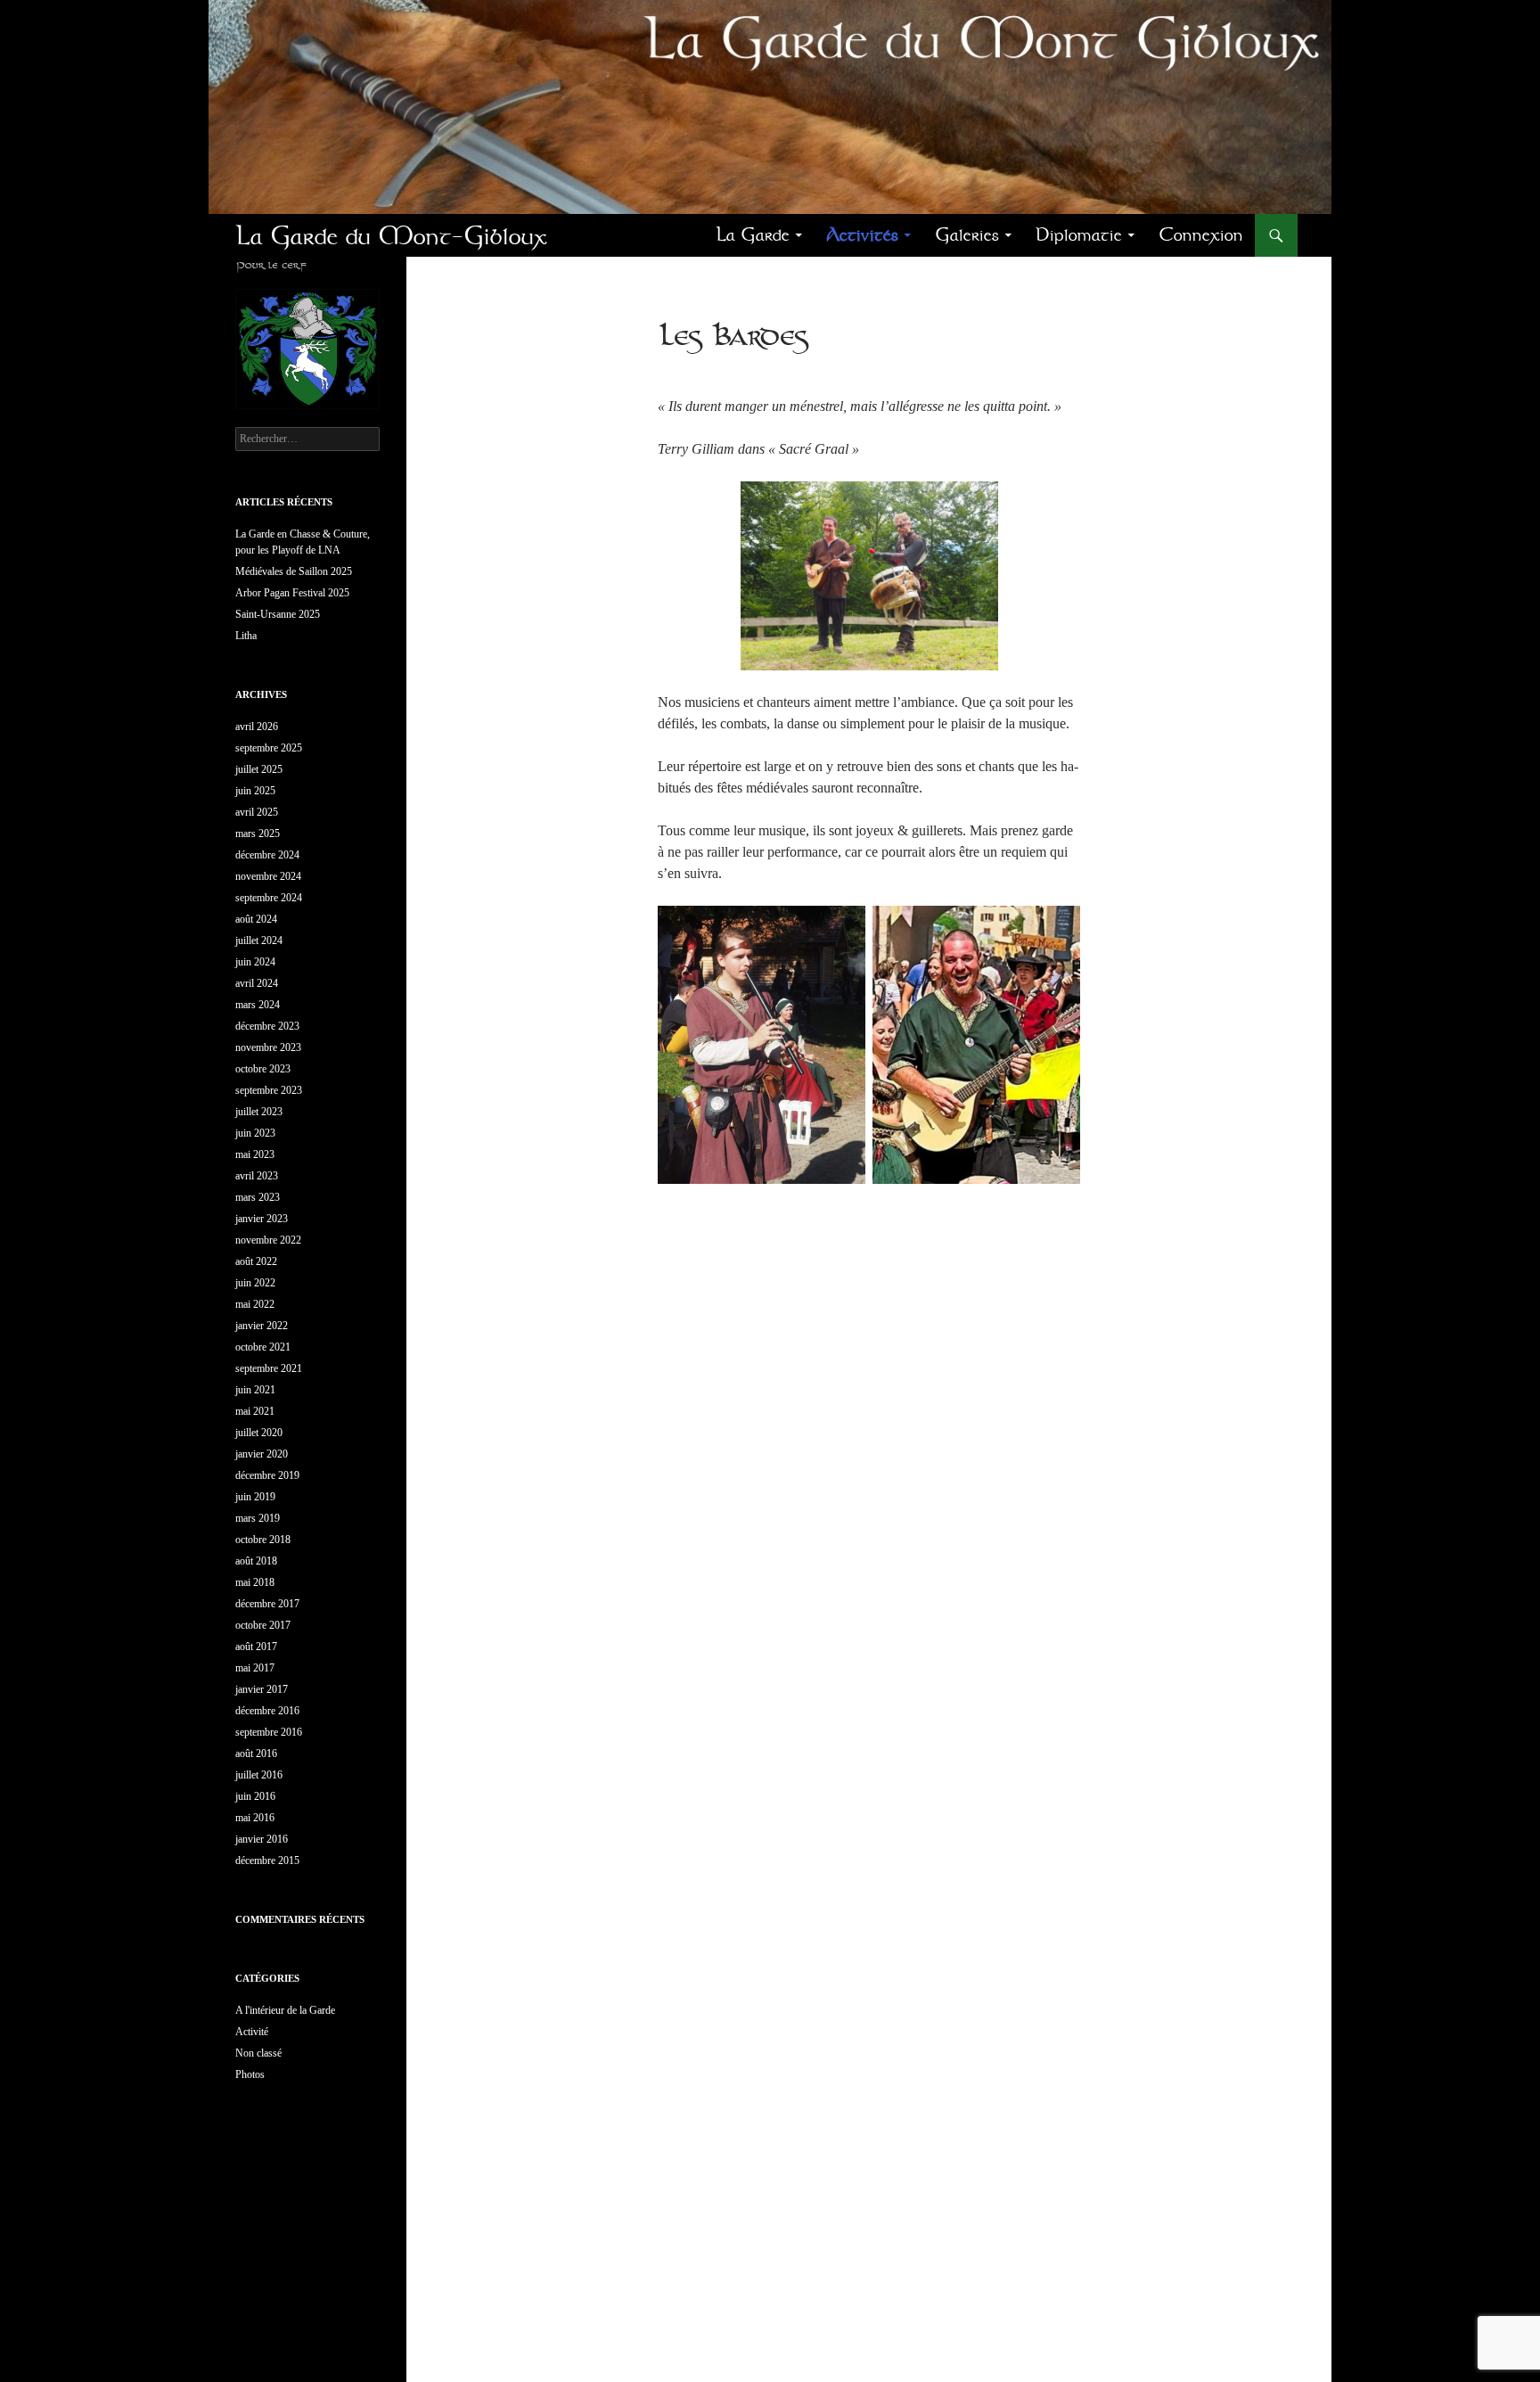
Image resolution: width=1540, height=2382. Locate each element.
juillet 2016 (259, 1775)
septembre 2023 (269, 1090)
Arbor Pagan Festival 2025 (292, 593)
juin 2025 (255, 791)
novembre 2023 (268, 1047)
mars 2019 (258, 1518)
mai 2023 (255, 1154)
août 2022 (256, 1261)
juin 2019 (255, 1497)
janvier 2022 (262, 1326)
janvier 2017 (262, 1689)
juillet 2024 (259, 940)
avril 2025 (257, 812)
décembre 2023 (267, 1026)
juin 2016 (255, 1796)
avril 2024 (257, 983)
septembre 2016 (269, 1732)
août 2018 (256, 1561)
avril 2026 (257, 727)
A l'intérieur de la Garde (285, 2010)
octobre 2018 (263, 1540)
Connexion (1201, 235)
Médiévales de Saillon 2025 (294, 571)
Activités (862, 235)
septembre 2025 (269, 748)
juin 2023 (255, 1133)
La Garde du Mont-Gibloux (391, 235)
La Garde (753, 235)
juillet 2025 (259, 769)
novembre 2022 (268, 1240)
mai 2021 (255, 1411)
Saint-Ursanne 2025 (278, 614)
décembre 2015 (267, 1860)
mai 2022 (255, 1304)
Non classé (258, 2053)
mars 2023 (258, 1197)
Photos (250, 2074)
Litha (246, 636)
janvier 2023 (262, 1219)
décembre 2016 (267, 1711)
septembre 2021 (269, 1368)
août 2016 (256, 1754)
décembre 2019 (267, 1475)
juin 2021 (255, 1390)
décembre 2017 (267, 1604)
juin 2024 (255, 962)
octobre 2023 (263, 1069)
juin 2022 (255, 1283)
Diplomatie (1079, 235)
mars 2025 (258, 834)
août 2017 (256, 1647)
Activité (252, 2032)
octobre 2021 (263, 1347)
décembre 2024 (267, 855)
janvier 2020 (262, 1454)
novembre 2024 (268, 876)
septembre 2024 (269, 898)
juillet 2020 (259, 1433)
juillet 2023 (259, 1112)
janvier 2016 (262, 1839)
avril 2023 (257, 1176)
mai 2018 (255, 1582)
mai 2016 (255, 1818)
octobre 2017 (263, 1625)
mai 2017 (255, 1668)
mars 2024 (258, 1005)
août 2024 (256, 919)
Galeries (967, 235)
